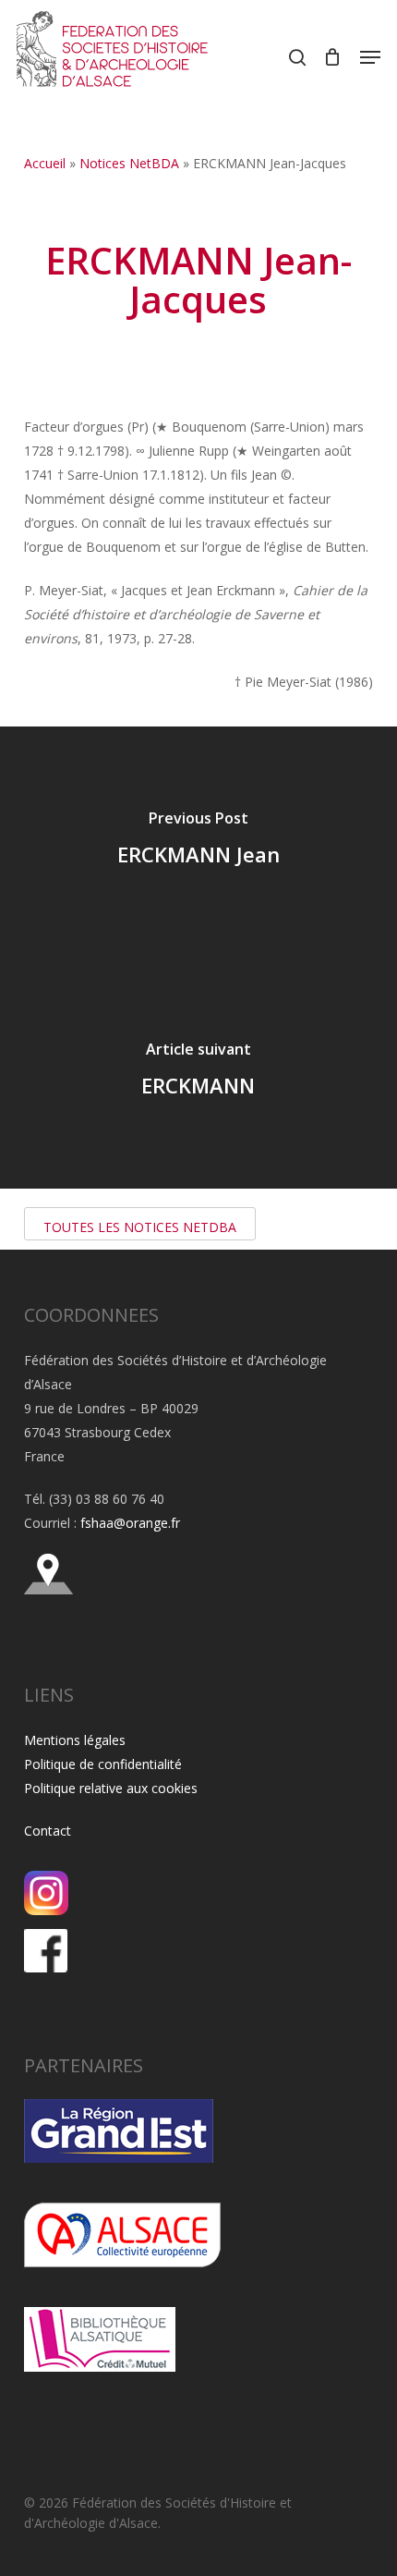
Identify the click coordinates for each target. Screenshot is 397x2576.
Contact (48, 1831)
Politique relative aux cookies (111, 1788)
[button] (370, 57)
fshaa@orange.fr (130, 1523)
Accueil (45, 163)
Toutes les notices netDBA (140, 1227)
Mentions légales (75, 1740)
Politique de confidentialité (103, 1764)
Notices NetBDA (129, 163)
